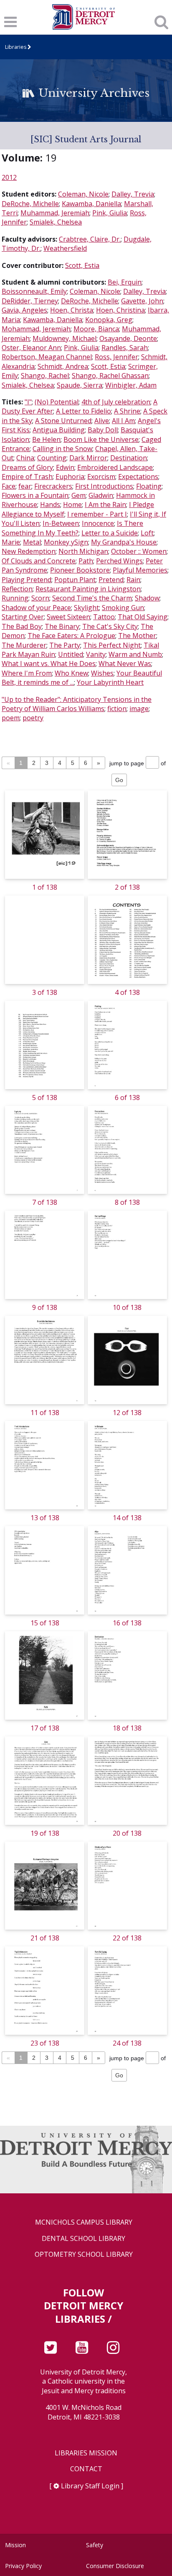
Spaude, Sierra (80, 385)
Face (9, 486)
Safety (95, 2545)
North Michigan (83, 551)
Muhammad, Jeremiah (55, 213)
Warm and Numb (135, 654)
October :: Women (139, 551)
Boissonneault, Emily (34, 291)
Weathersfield (65, 248)
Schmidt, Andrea (63, 366)
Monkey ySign (66, 542)
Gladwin (101, 495)
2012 (9, 177)
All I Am (123, 421)
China (25, 458)
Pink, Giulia (110, 213)
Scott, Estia (82, 265)
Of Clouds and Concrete (39, 561)
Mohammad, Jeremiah (36, 329)
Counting (52, 458)
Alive (102, 421)
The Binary (62, 626)
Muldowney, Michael (64, 338)
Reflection (17, 589)
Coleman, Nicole (83, 194)
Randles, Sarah (125, 348)
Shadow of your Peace (36, 608)
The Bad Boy (22, 626)
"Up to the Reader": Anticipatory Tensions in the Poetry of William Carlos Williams (77, 704)
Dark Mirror (88, 458)
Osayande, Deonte (128, 338)
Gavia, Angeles (24, 310)
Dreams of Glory (27, 467)
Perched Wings (119, 561)
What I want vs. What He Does (49, 664)
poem (11, 718)
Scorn (40, 598)
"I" (28, 402)
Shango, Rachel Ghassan (110, 376)
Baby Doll (103, 430)
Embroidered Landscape (115, 467)
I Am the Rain (105, 505)
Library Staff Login (90, 2486)
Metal (32, 542)
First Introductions (104, 486)
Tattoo (104, 617)
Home (72, 505)
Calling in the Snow (62, 449)
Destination (129, 458)
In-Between (61, 523)
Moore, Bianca (96, 329)
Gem (78, 495)
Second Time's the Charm (92, 598)
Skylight (86, 608)
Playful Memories (140, 570)
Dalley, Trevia (133, 194)
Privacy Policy (23, 2566)
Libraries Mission (86, 2453)
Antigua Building (59, 430)
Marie (11, 542)
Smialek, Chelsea (56, 222)
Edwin (65, 467)
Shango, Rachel (45, 376)
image (139, 709)
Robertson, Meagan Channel (47, 357)
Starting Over (23, 617)
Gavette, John (142, 301)
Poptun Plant (75, 580)
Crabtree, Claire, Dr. (90, 239)
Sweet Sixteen (68, 617)
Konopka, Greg (109, 320)
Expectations (138, 477)
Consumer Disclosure (115, 2566)
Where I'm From (27, 673)
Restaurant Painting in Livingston (88, 589)
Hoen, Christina (120, 310)
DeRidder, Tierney (30, 301)
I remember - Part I (97, 514)
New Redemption (29, 551)
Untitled (71, 654)
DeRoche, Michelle (30, 204)
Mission (15, 2545)
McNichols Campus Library (84, 2222)
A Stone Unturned (63, 421)
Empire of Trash (27, 477)
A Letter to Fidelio (83, 411)
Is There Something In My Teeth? (72, 528)
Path (86, 561)
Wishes (102, 673)
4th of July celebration (116, 402)
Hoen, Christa (72, 310)
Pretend (111, 580)
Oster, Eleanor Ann (31, 348)
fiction (117, 709)
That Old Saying (143, 617)
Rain (133, 580)
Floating (149, 486)
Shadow (147, 598)
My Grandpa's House (124, 542)
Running (15, 598)
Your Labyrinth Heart (110, 682)
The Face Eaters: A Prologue (71, 636)
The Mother (137, 636)
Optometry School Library (84, 2254)
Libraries (16, 47)
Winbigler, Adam (131, 385)
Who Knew (71, 673)
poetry (33, 718)
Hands (50, 505)
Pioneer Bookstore (80, 570)
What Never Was (125, 664)
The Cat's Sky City (110, 626)
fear (25, 486)
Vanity (96, 654)
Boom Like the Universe (101, 439)
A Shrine (127, 411)
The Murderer (24, 645)
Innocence (98, 523)
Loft (147, 533)
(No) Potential (57, 402)
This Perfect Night (112, 645)
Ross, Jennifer (116, 357)
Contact (86, 2469)
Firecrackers (53, 486)
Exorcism (101, 477)
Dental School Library (83, 2239)
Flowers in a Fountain (35, 495)
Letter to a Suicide (110, 533)
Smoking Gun (123, 608)
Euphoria (70, 477)
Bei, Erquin (125, 282)
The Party (65, 645)
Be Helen (46, 439)
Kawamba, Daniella (91, 204)
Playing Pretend (27, 580)
